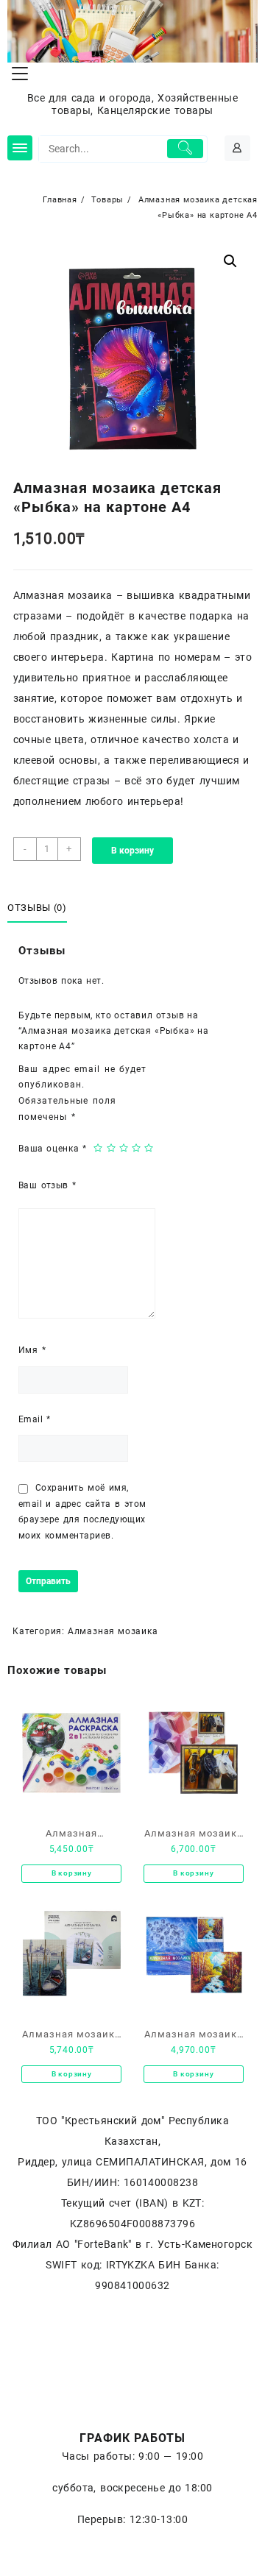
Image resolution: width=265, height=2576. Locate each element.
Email (35, 1419)
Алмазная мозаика (113, 1631)
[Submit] (185, 149)
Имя (32, 1350)
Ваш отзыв (47, 1185)
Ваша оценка (52, 1149)
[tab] (40, 908)
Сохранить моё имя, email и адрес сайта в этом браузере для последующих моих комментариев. (82, 1512)
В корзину (132, 851)
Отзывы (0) (37, 908)
